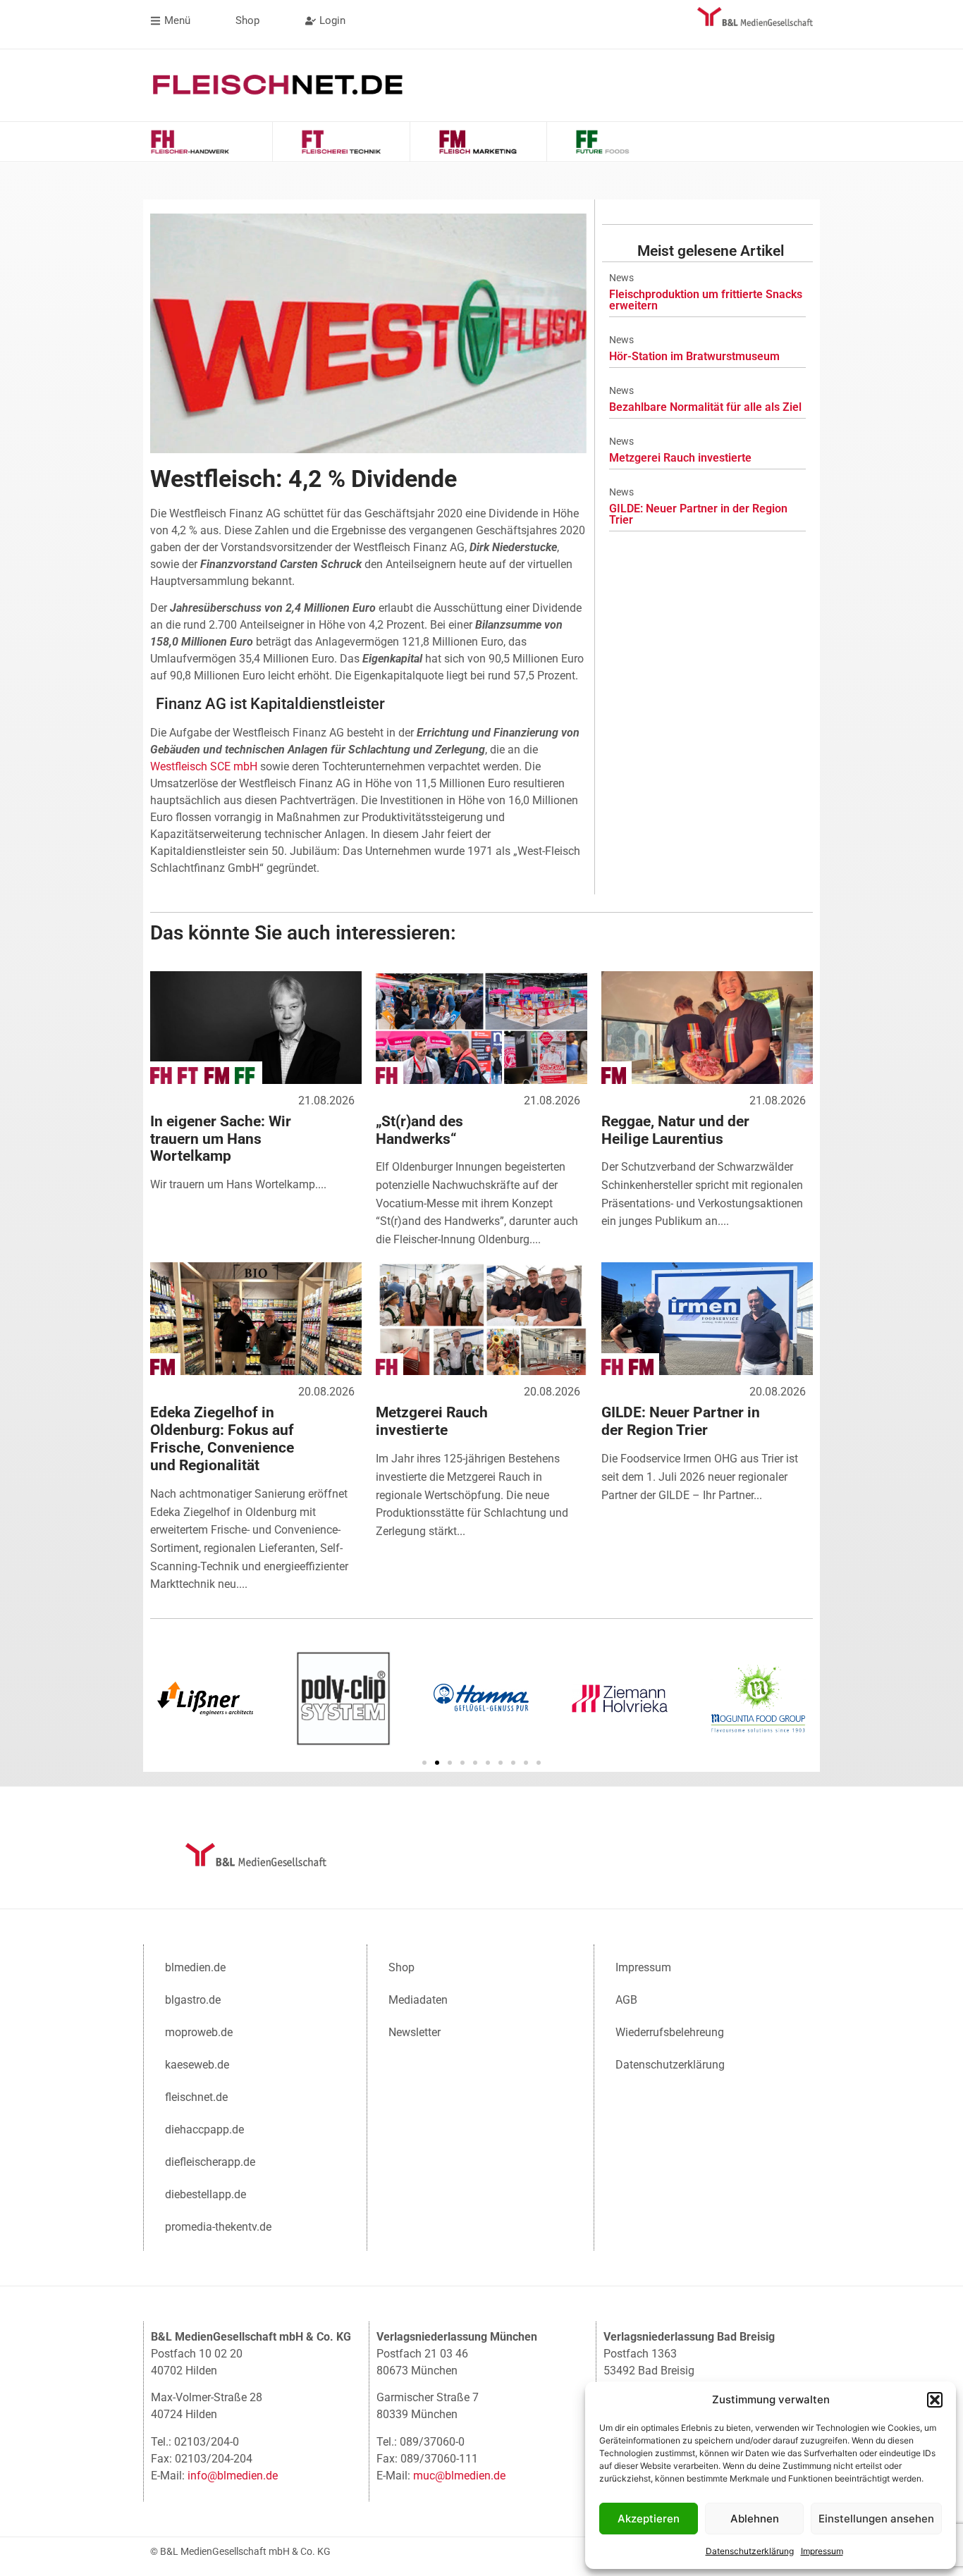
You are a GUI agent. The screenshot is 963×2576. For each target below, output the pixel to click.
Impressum (822, 2551)
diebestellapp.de (206, 2194)
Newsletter (415, 2032)
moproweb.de (199, 2032)
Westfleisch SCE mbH (204, 766)
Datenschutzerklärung (750, 2551)
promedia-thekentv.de (218, 2227)
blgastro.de (193, 2000)
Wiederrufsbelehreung (670, 2032)
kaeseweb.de (197, 2065)
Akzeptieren (649, 2519)
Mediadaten (418, 2000)
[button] (935, 2400)
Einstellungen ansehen (876, 2519)
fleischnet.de (196, 2097)
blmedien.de (195, 1967)
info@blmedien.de (233, 2476)
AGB (626, 2000)
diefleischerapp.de (210, 2162)
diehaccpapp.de (204, 2130)
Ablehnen (755, 2519)
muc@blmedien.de (459, 2476)
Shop (401, 1967)
